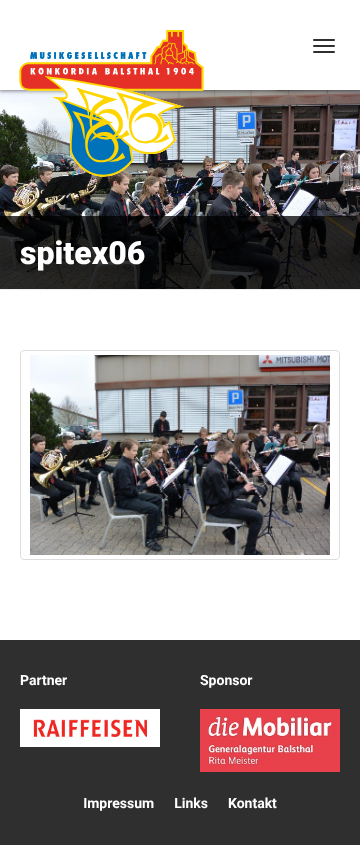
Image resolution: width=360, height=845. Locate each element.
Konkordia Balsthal (111, 103)
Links (191, 804)
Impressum (118, 804)
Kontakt (252, 804)
